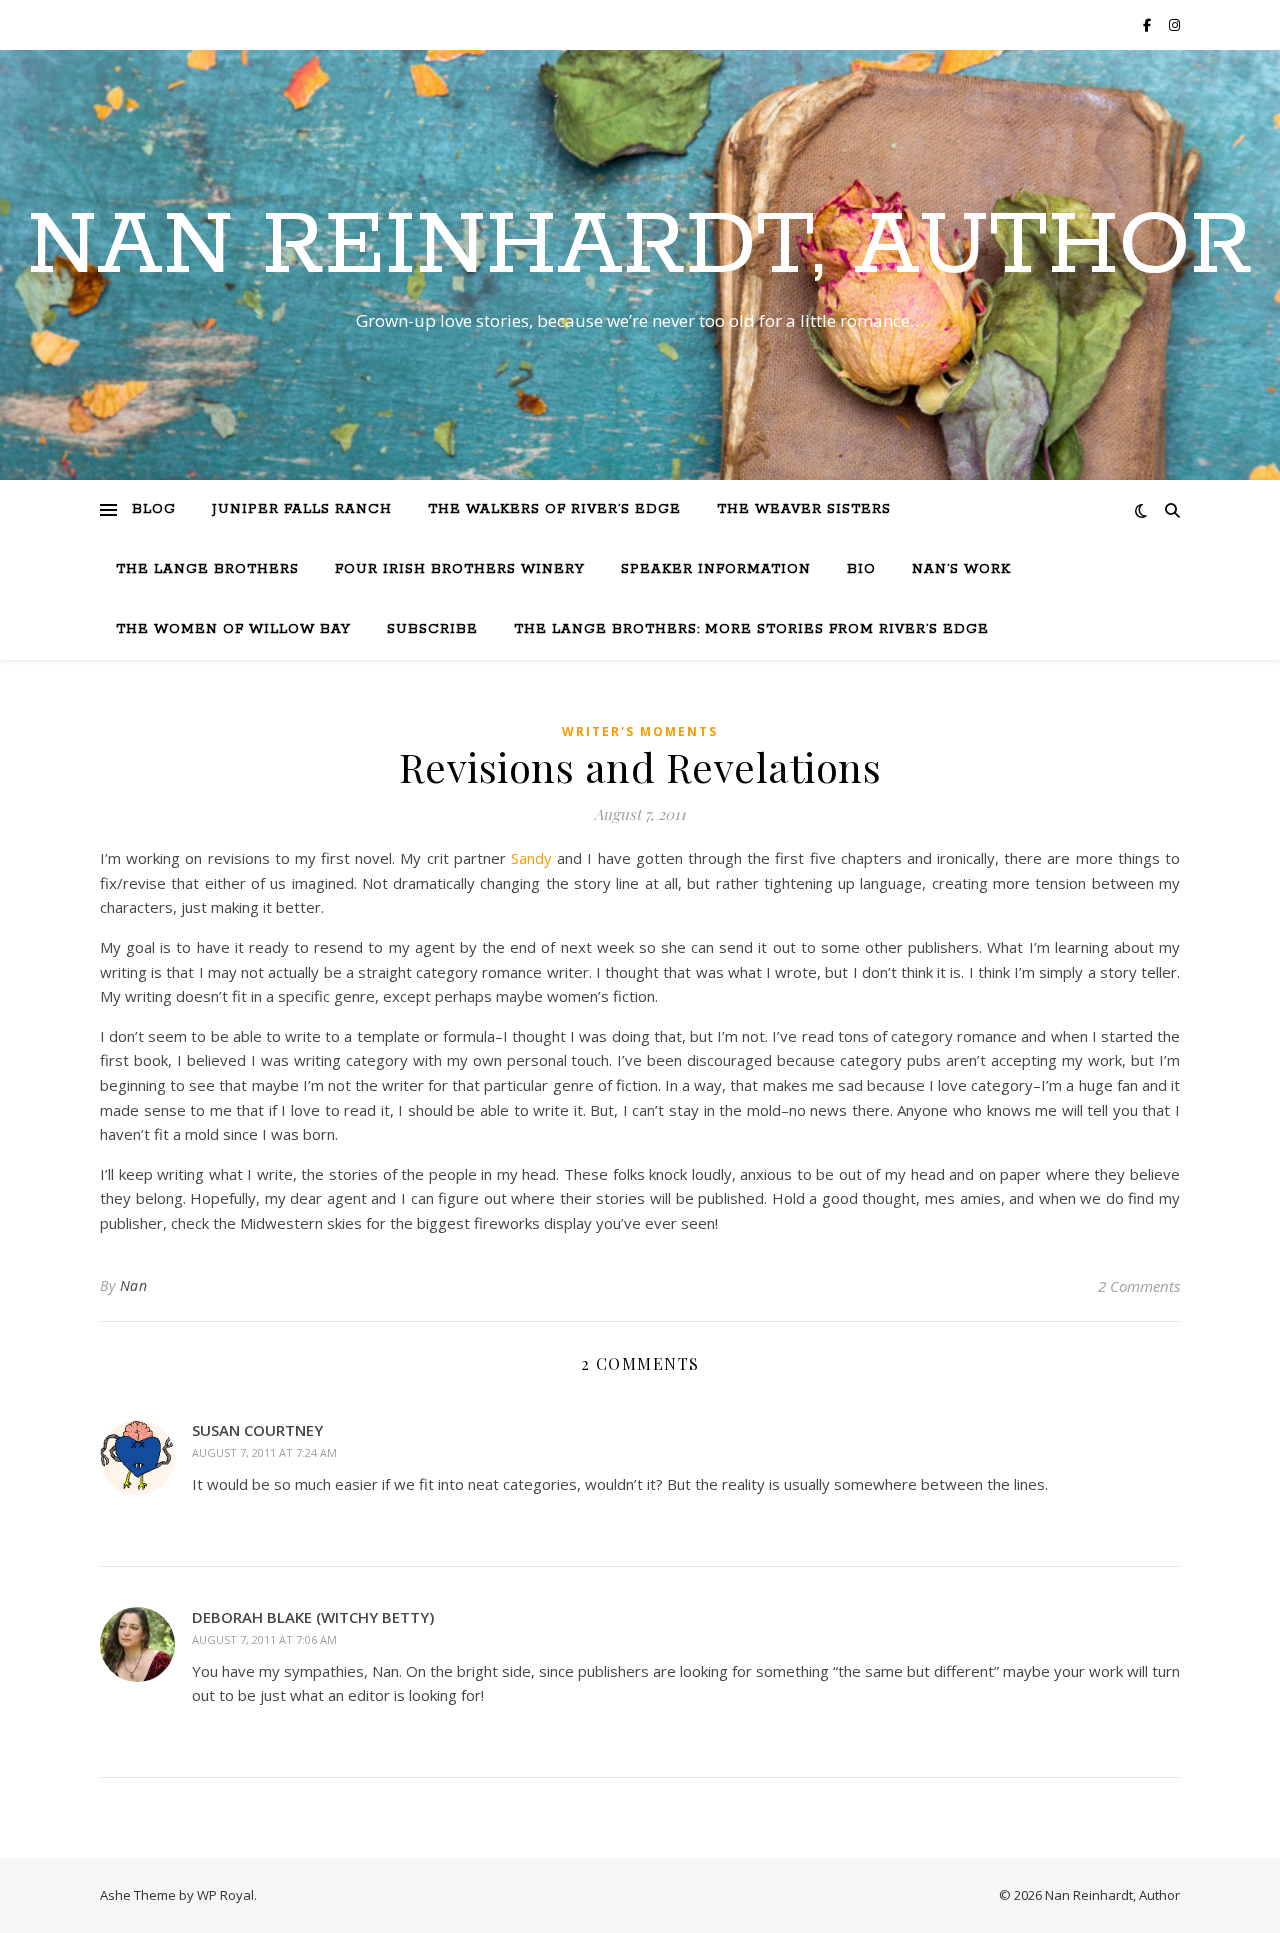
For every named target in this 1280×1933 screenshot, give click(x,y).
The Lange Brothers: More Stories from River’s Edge (751, 629)
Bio (861, 569)
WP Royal (225, 1895)
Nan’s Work (961, 569)
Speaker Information (716, 569)
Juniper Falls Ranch (302, 509)
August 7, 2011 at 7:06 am (264, 1639)
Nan (134, 1285)
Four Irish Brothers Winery (460, 569)
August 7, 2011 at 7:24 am (264, 1452)
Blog (154, 509)
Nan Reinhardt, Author (640, 247)
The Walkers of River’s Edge (554, 509)
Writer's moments (640, 731)
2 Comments (1139, 1286)
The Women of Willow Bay (233, 629)
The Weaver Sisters (804, 509)
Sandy (534, 858)
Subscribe (432, 629)
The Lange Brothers (207, 569)
